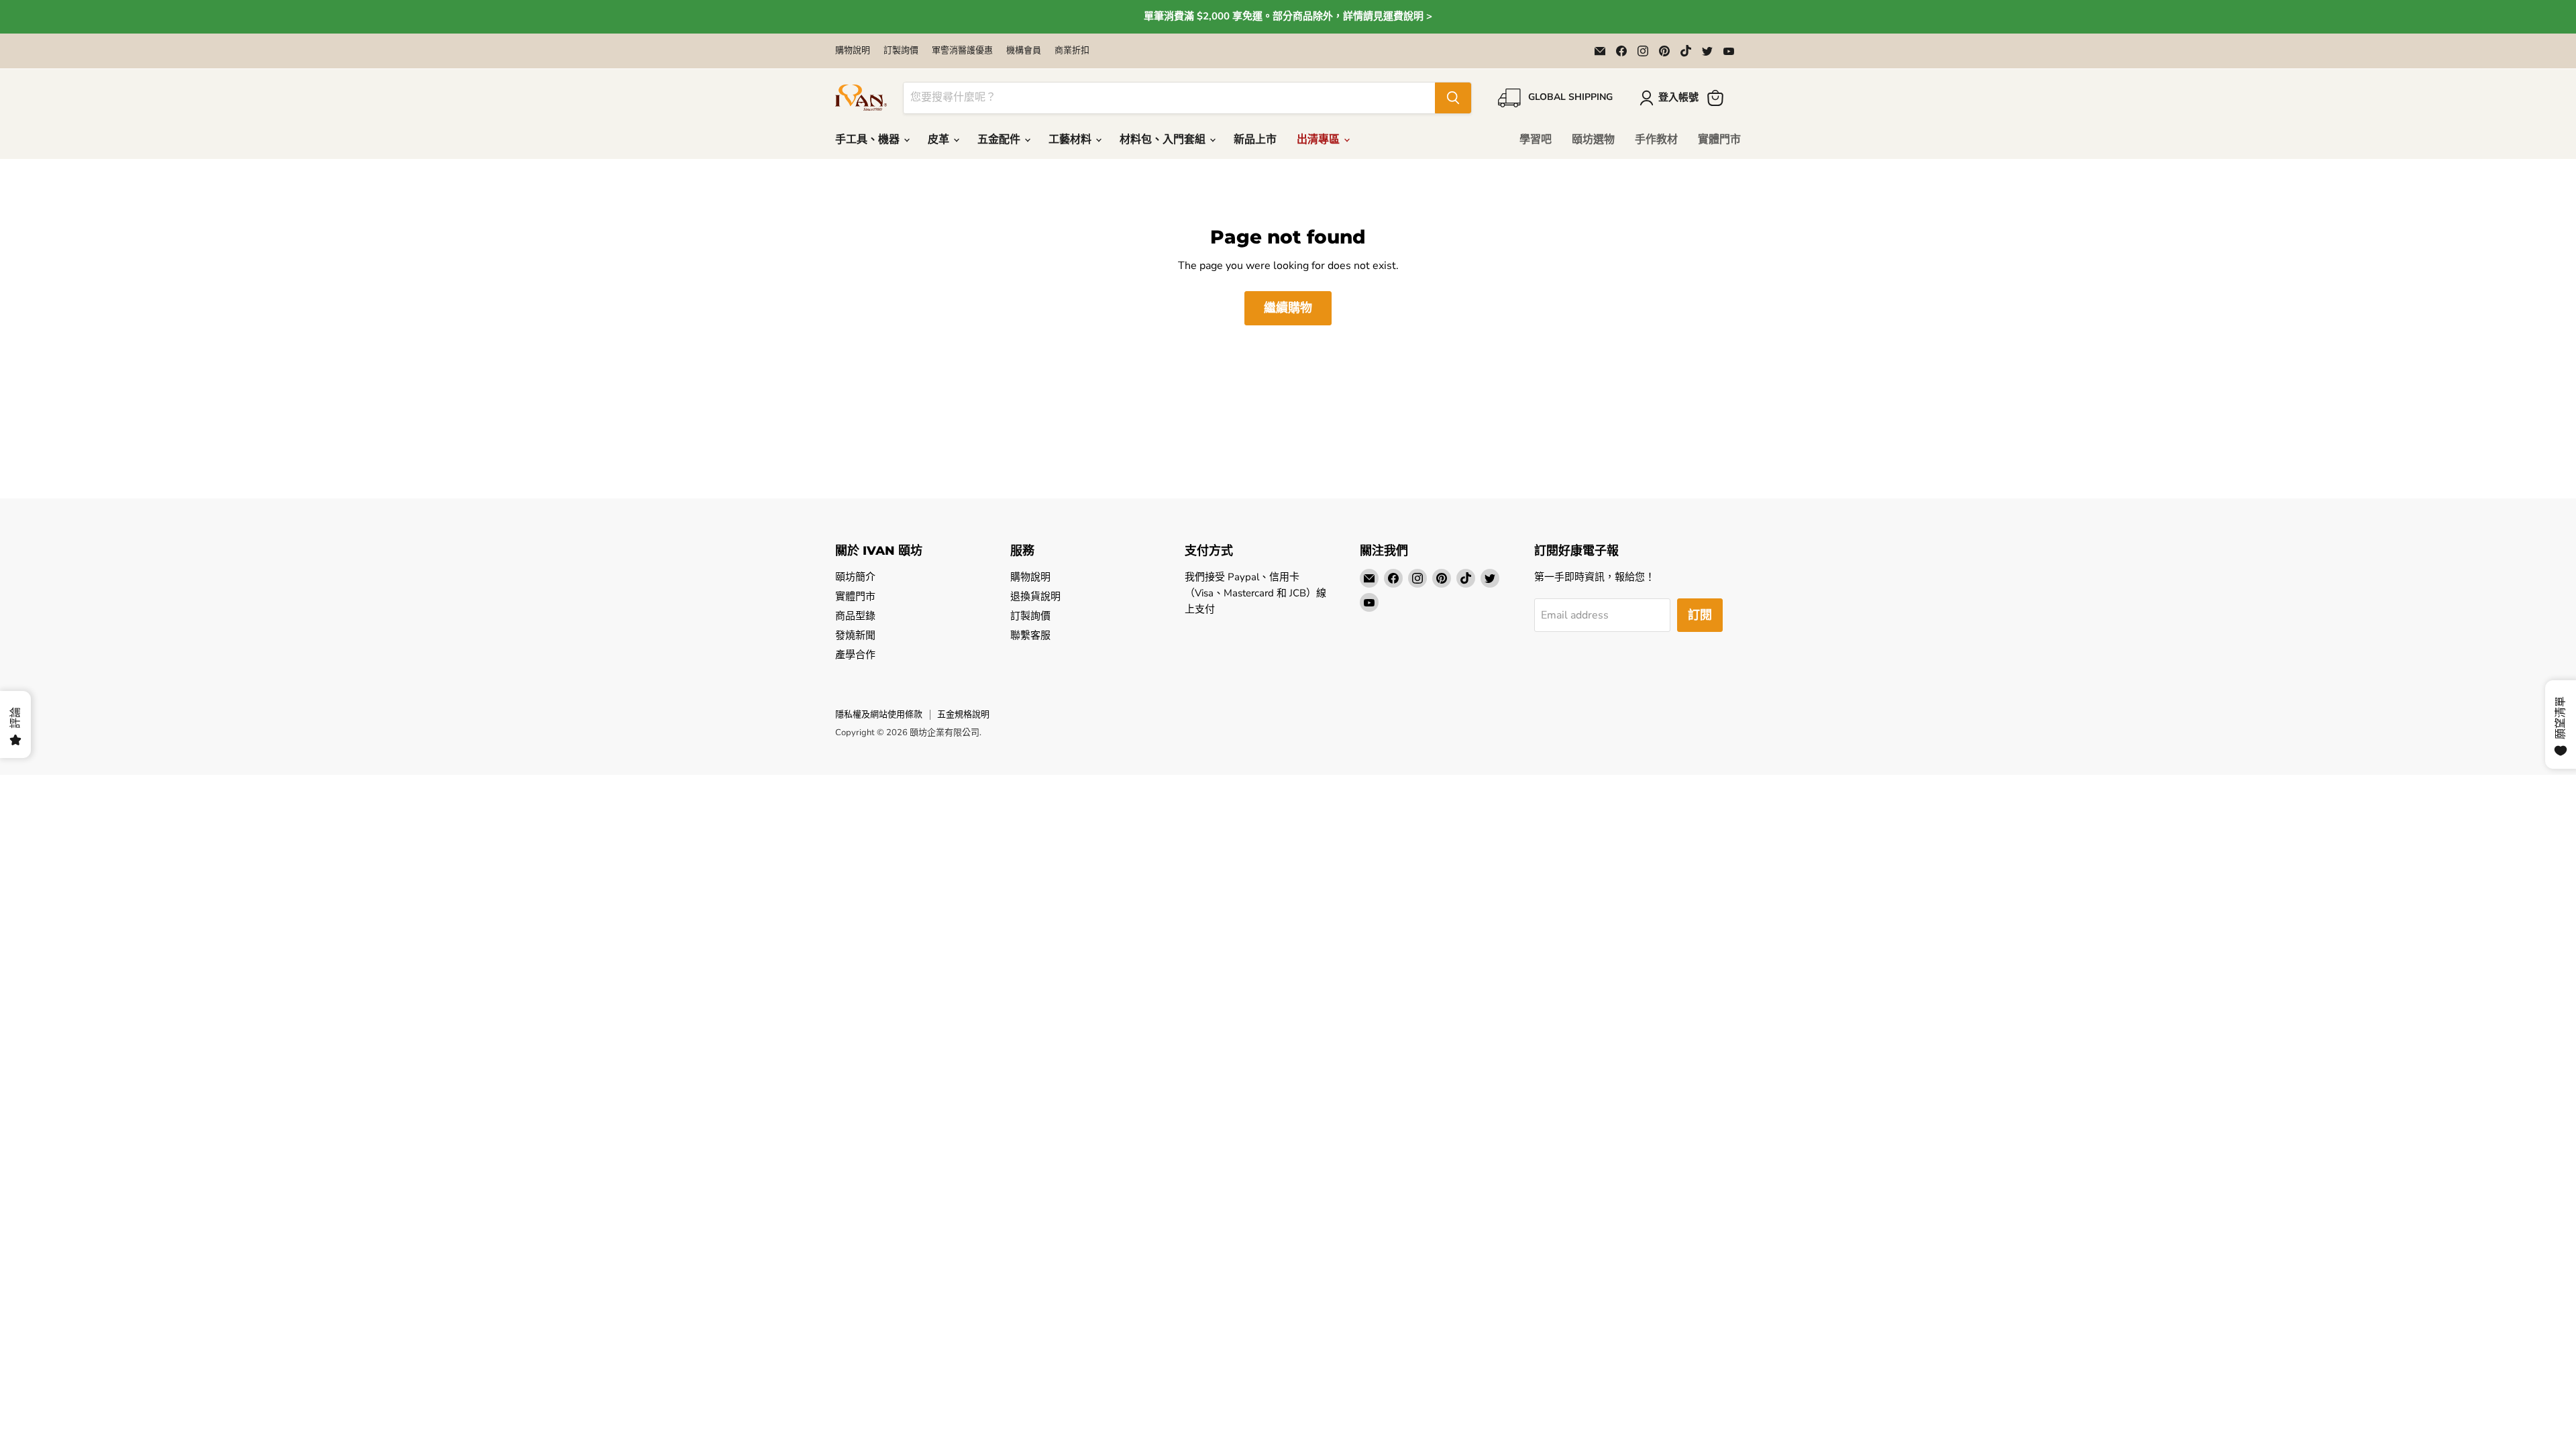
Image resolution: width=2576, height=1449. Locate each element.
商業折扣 (1072, 51)
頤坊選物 (1593, 140)
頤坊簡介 (855, 577)
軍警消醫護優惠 (962, 51)
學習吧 (1536, 140)
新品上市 (1255, 140)
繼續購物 (1288, 308)
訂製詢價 (901, 51)
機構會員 (1024, 51)
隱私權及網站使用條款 (879, 714)
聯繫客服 (1030, 635)
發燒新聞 (855, 635)
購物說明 (853, 51)
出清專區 (1320, 140)
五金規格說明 (963, 714)
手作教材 (1656, 140)
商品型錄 (855, 616)
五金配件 (1000, 140)
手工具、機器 (869, 140)
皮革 (940, 140)
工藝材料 (1071, 140)
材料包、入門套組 (1164, 140)
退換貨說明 (1035, 596)
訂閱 (1700, 615)
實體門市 (1719, 140)
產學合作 (855, 655)
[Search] (1453, 98)
